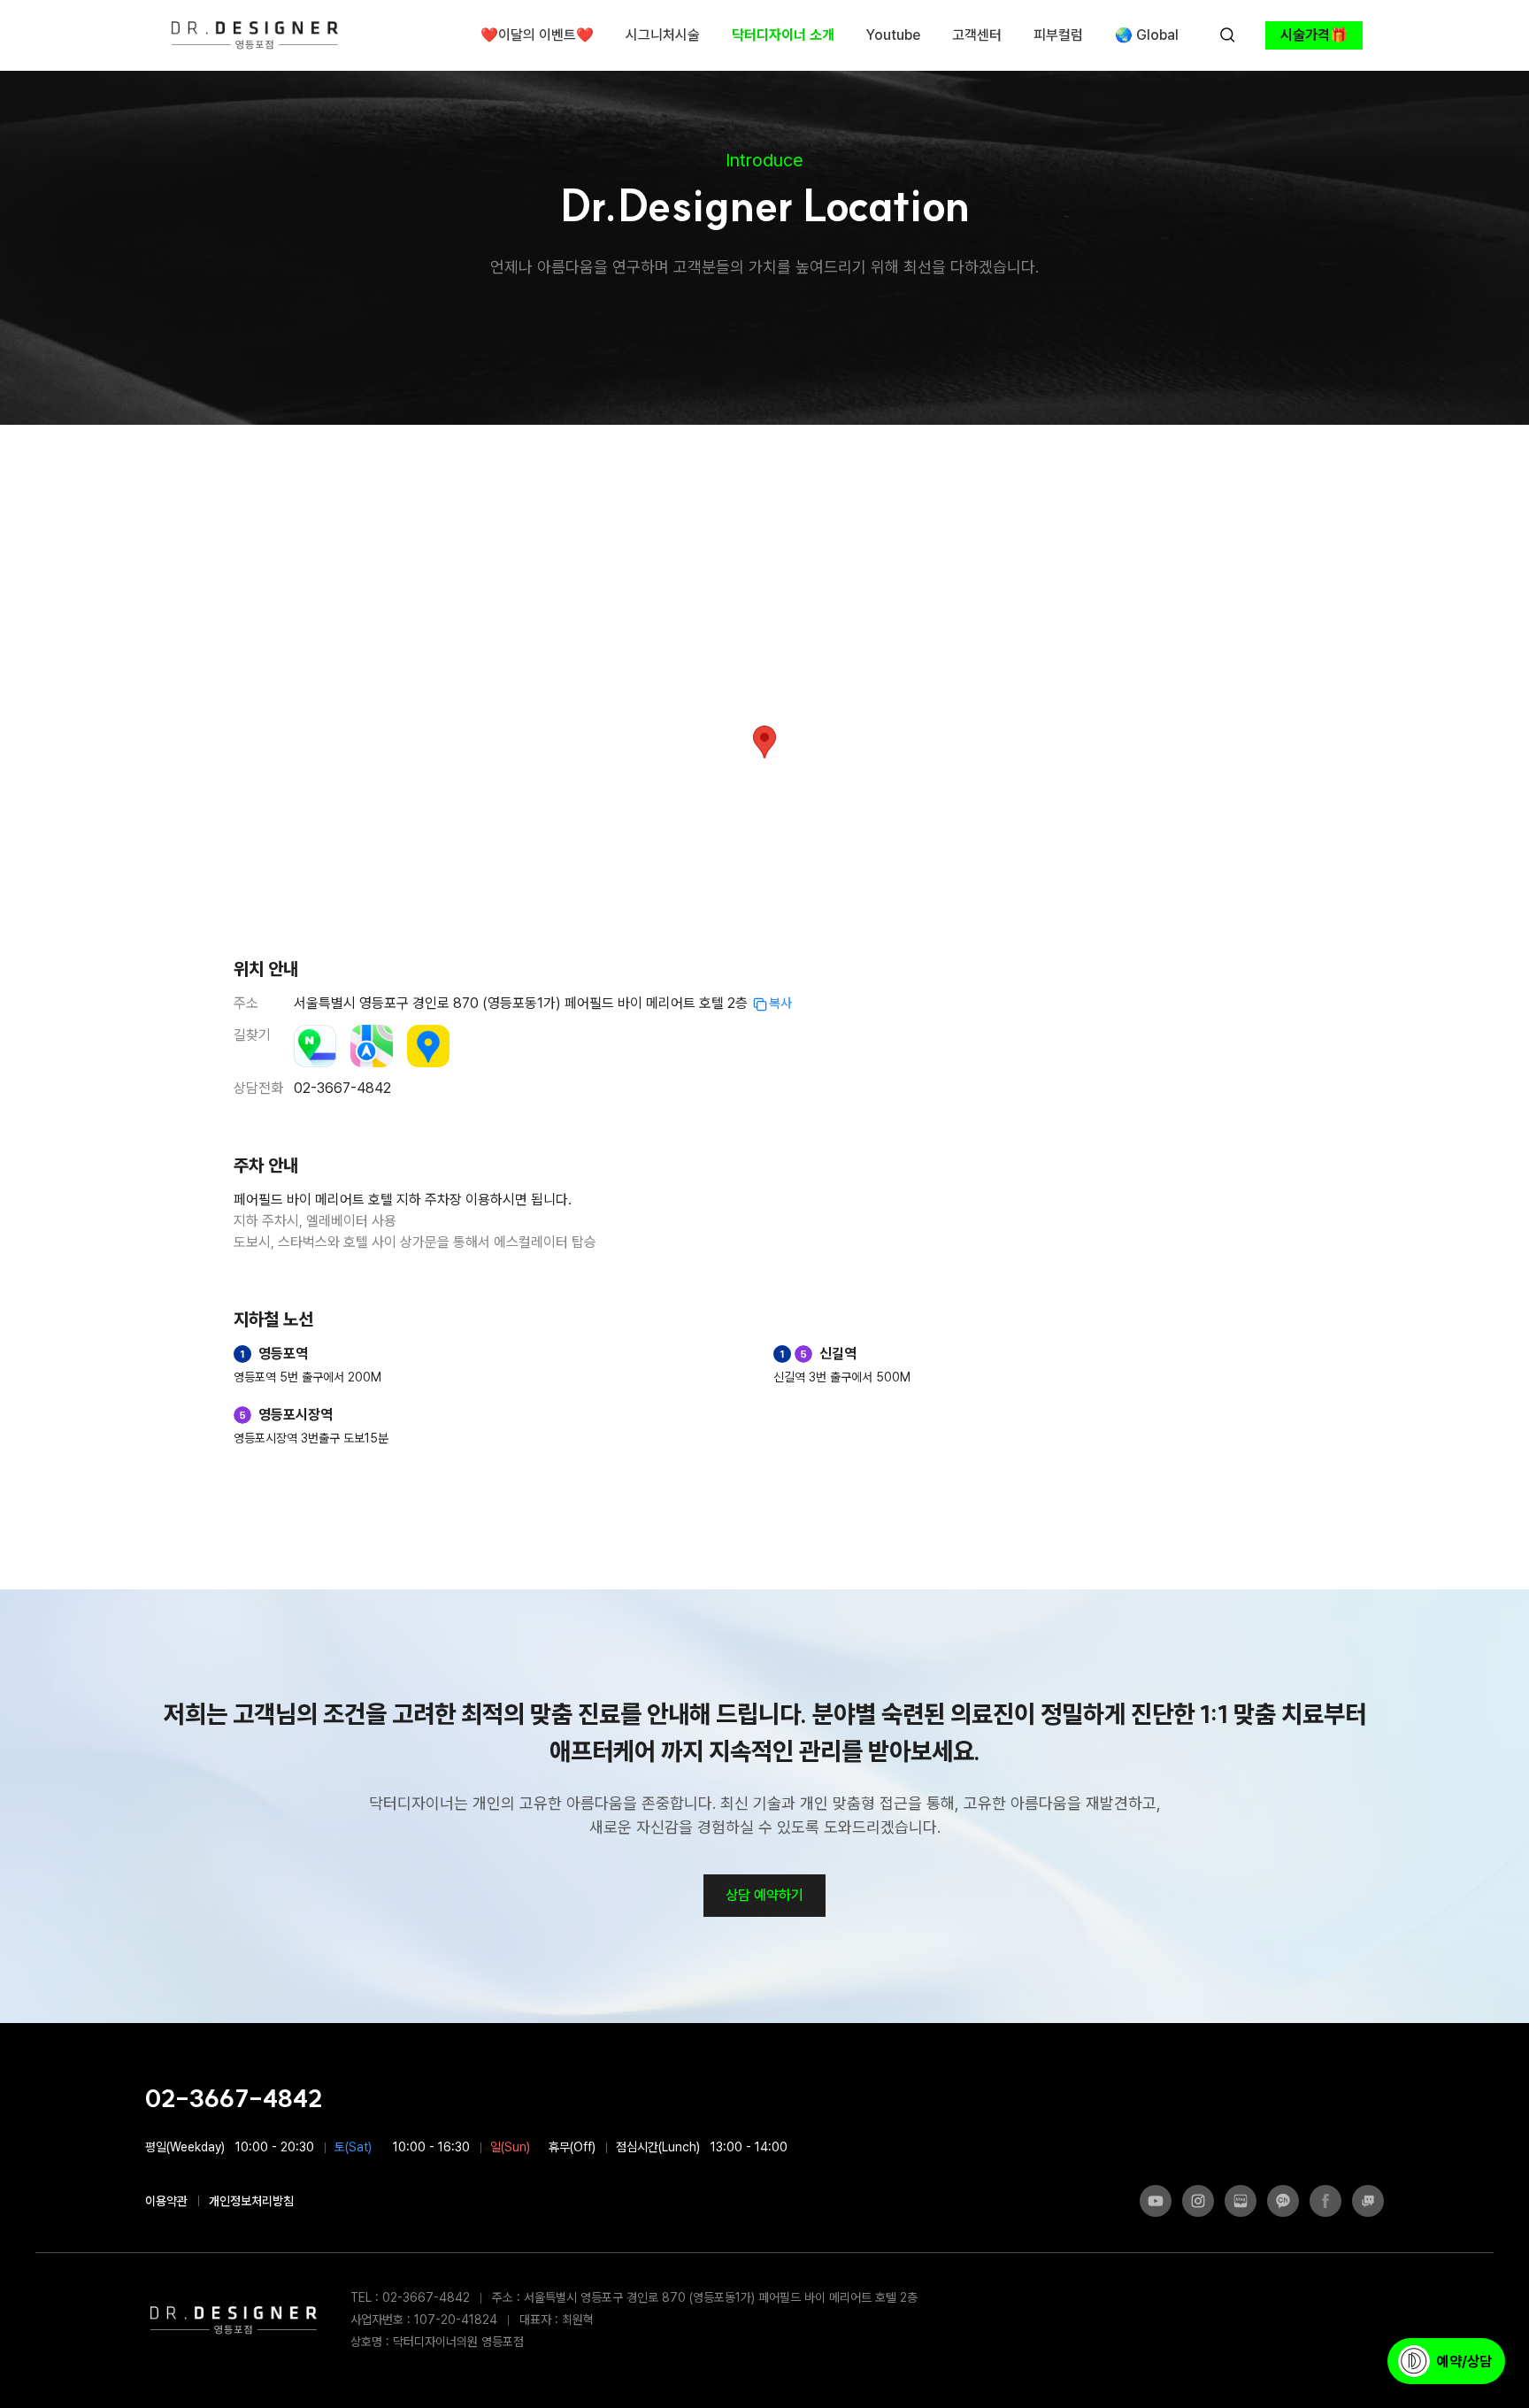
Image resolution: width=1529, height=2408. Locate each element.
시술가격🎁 (1314, 35)
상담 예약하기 (764, 1895)
